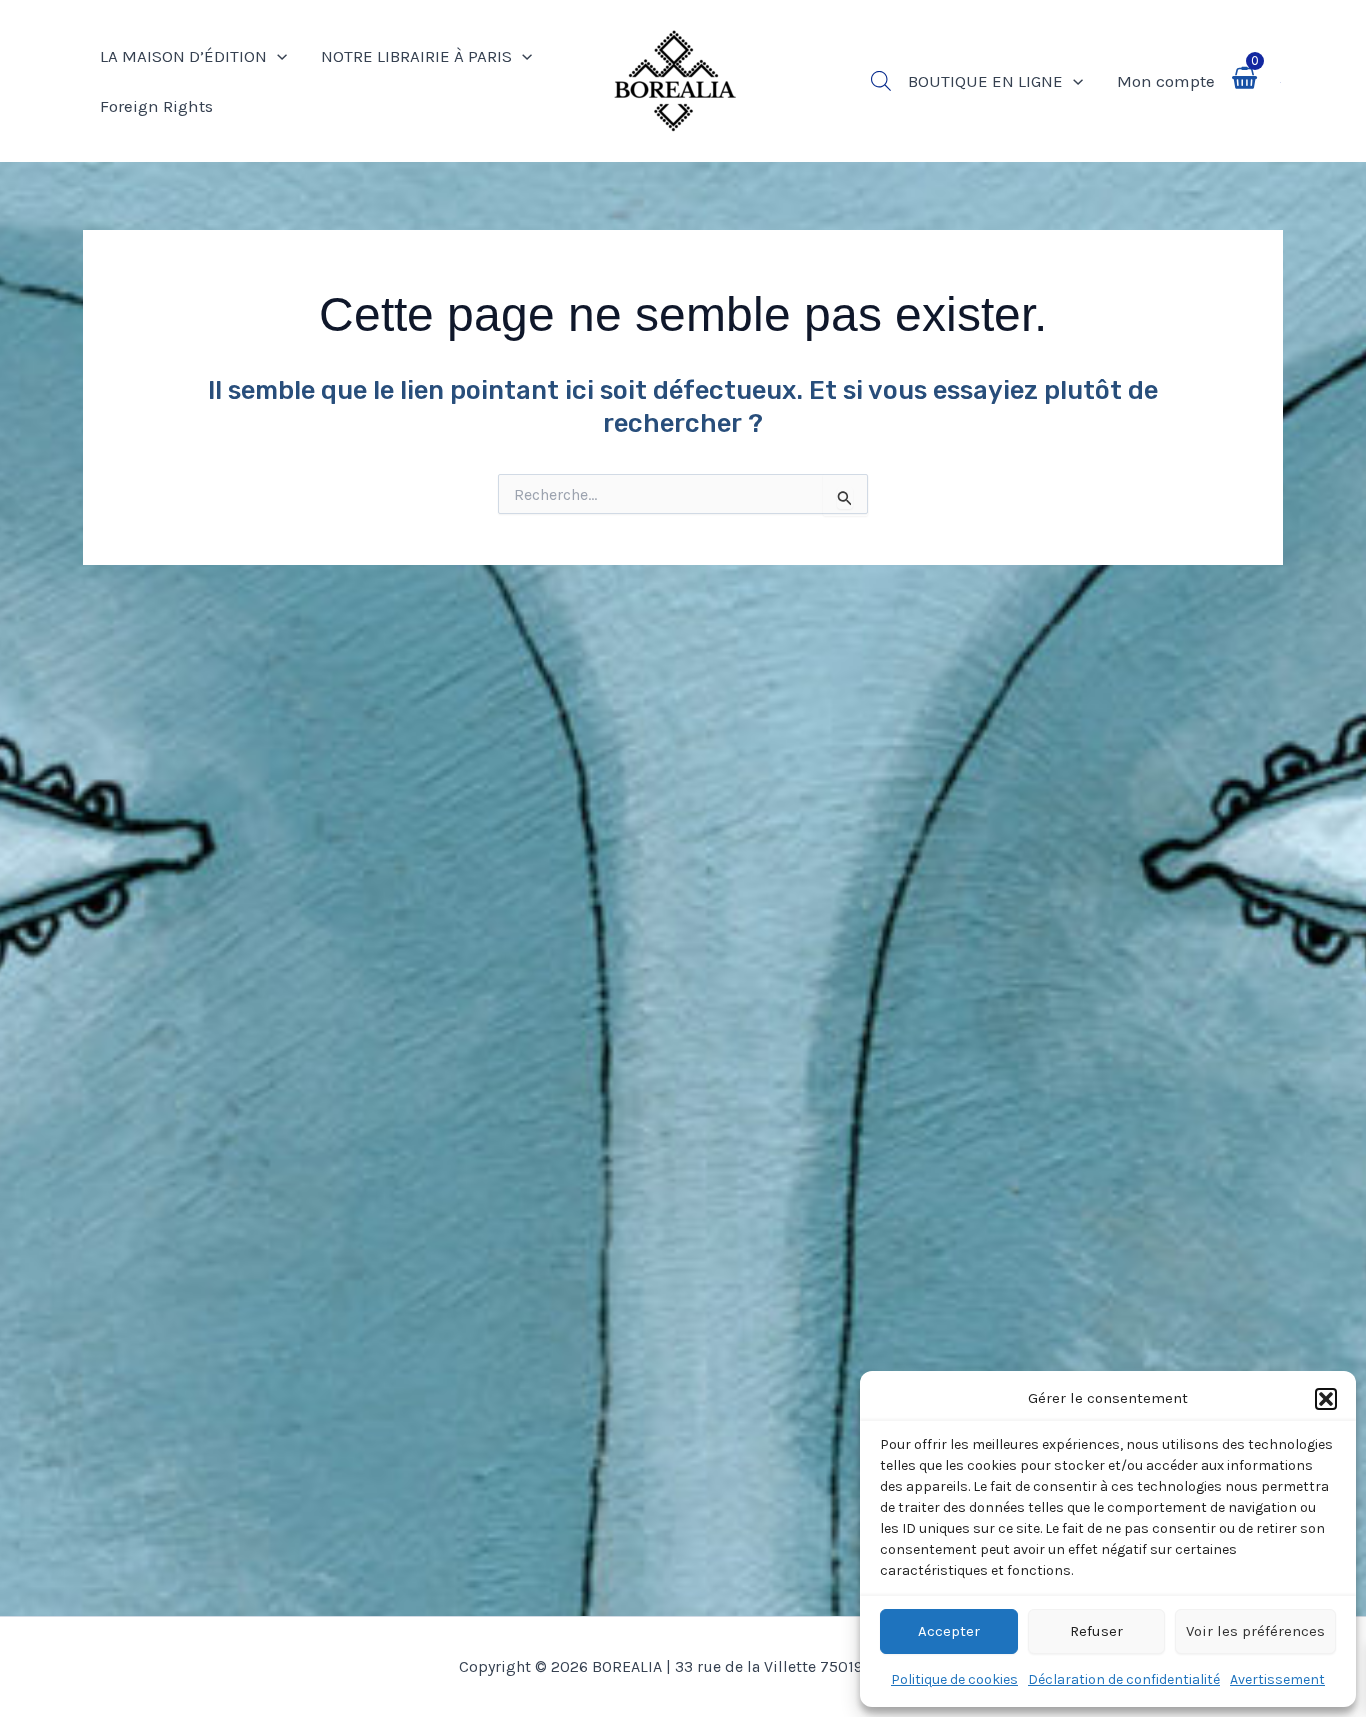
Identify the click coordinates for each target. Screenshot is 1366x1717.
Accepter (949, 1631)
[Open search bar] (881, 81)
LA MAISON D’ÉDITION (183, 56)
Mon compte (1166, 81)
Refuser (1096, 1631)
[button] (1326, 1399)
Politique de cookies (954, 1679)
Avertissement (1277, 1679)
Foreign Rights (156, 106)
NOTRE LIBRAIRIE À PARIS (416, 56)
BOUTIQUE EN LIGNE (985, 81)
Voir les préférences (1255, 1631)
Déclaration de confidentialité (1124, 1679)
